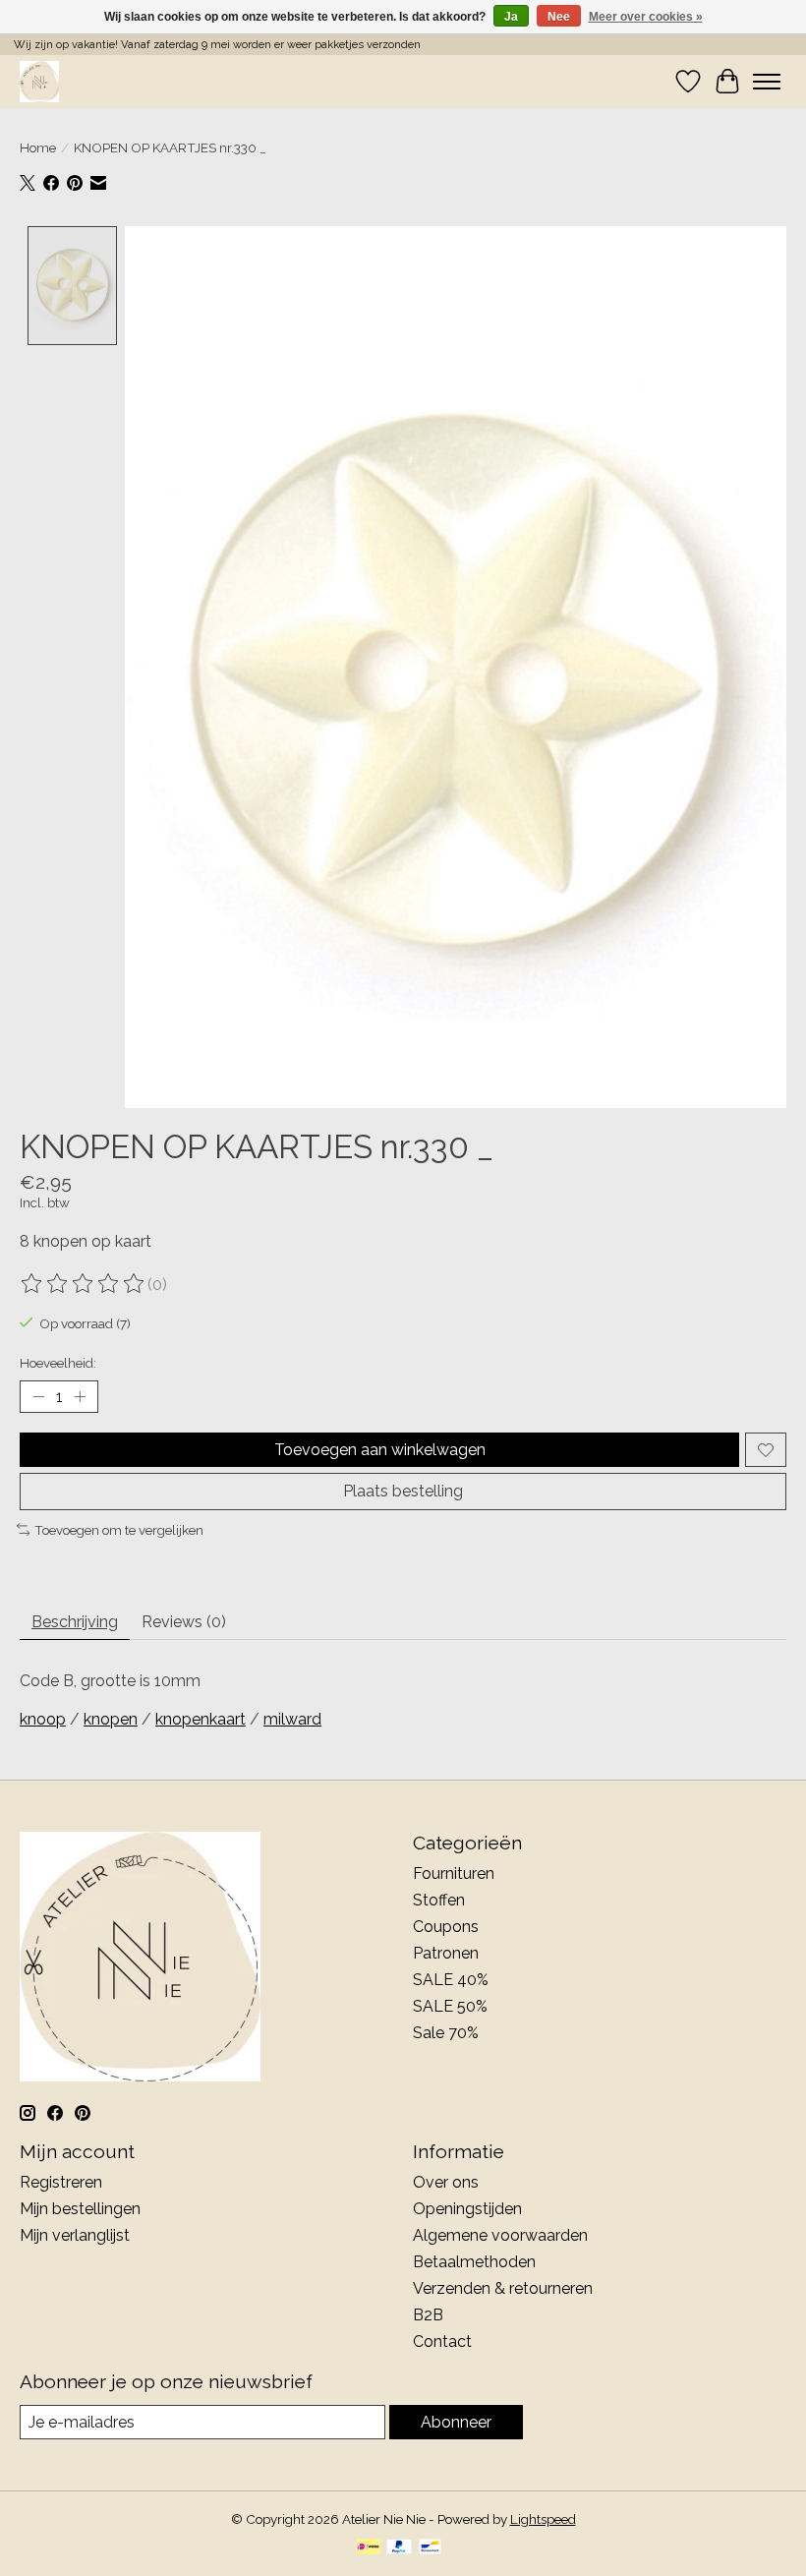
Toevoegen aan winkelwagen (380, 1450)
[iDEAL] (368, 2548)
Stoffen (439, 1900)
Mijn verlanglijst (75, 2235)
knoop (43, 1719)
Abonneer (456, 2422)
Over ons (446, 2182)
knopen (111, 1719)
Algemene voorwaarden (500, 2235)
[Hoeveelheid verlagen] (38, 1397)
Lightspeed (543, 2519)
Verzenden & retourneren (503, 2288)
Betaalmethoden (474, 2262)
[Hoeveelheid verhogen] (80, 1397)
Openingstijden (467, 2209)
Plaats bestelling (403, 1491)
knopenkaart (201, 1719)
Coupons (446, 1927)
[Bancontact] (430, 2548)
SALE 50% (450, 2006)
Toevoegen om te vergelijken (119, 1530)
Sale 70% (446, 2033)
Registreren (61, 2182)
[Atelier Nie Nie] (39, 81)
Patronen (446, 1953)
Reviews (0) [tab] (184, 1622)
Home (38, 147)
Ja (511, 17)
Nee (559, 17)
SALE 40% (451, 1980)
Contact (442, 2342)
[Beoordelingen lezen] (84, 1284)
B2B (428, 2315)
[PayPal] (399, 2548)
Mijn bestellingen (80, 2209)
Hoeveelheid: (58, 1363)
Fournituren (454, 1873)
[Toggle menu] (767, 82)
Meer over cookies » (646, 17)
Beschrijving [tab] (75, 1622)
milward (292, 1719)
